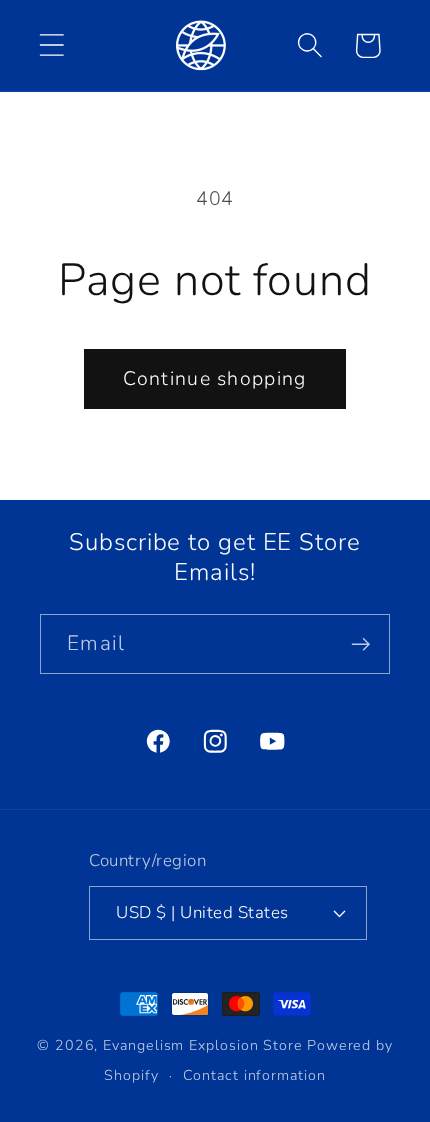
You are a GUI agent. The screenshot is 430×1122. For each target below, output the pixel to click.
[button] (51, 45)
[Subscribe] (360, 644)
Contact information (254, 1075)
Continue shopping (214, 378)
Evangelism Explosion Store (203, 1045)
